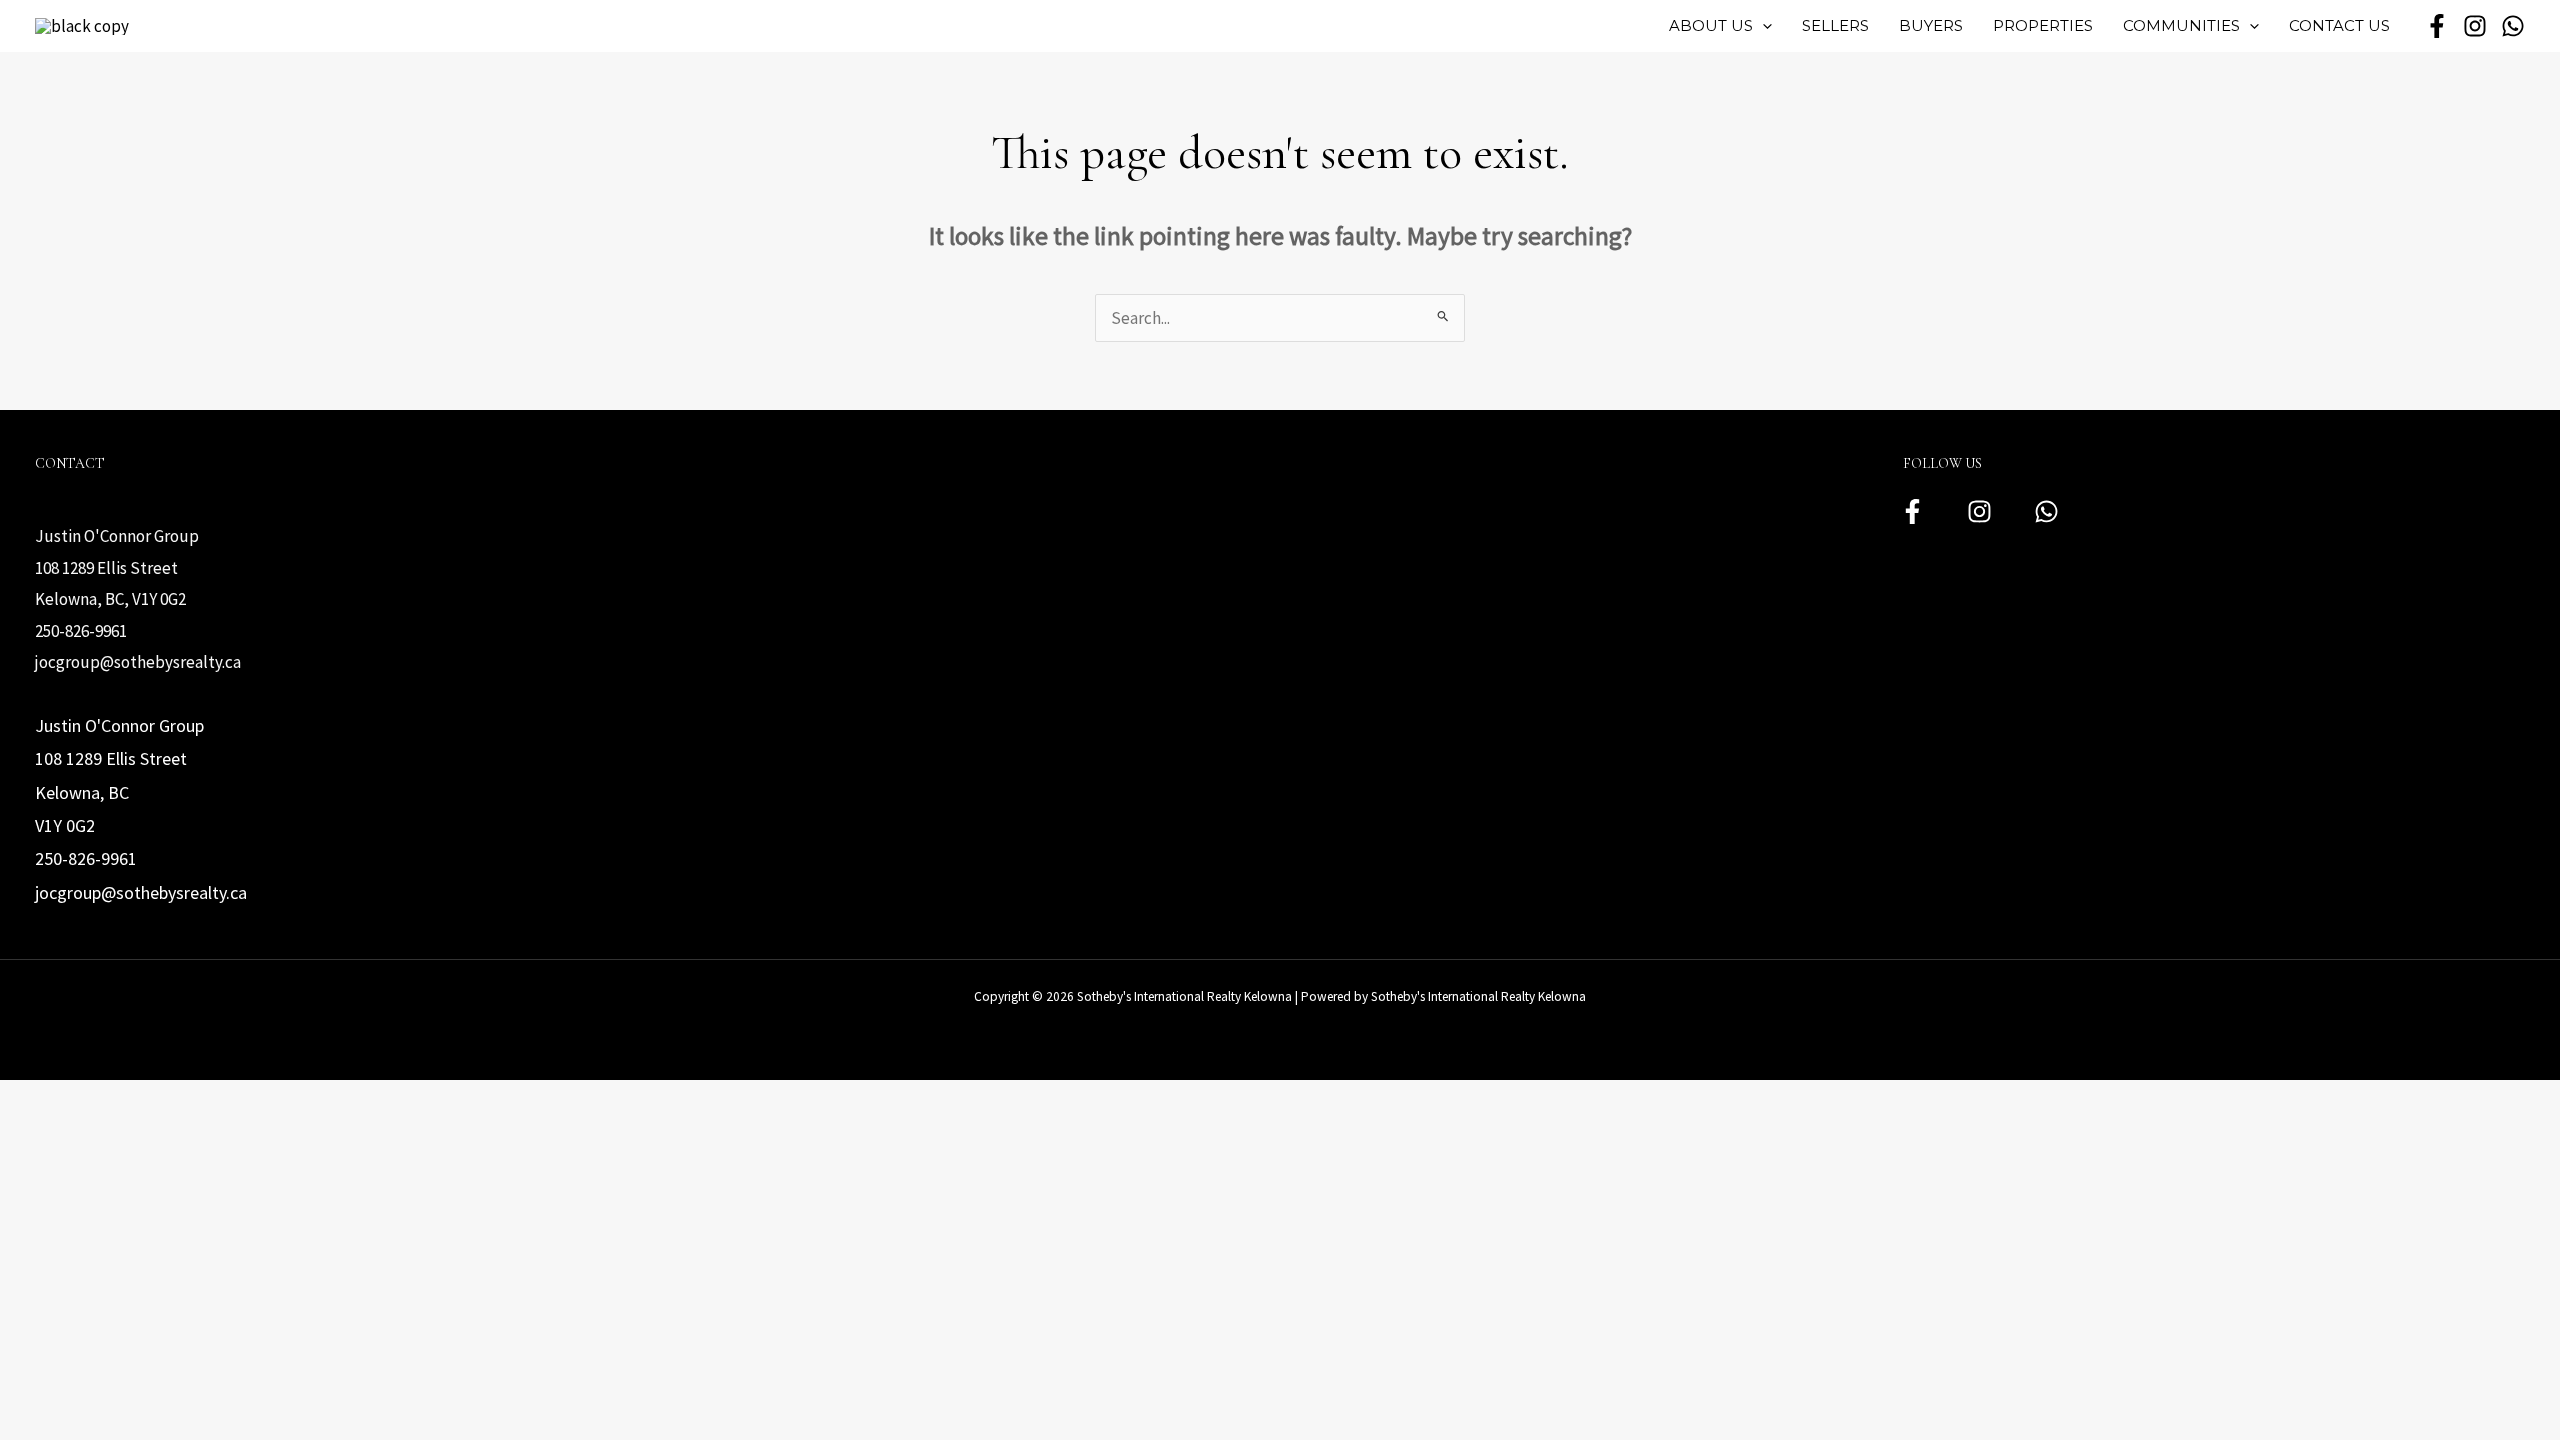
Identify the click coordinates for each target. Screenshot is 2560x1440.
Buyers (1931, 25)
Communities (2181, 25)
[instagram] (2475, 26)
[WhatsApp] (2513, 26)
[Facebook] (1912, 511)
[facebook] (2437, 26)
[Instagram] (1979, 511)
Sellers (1835, 25)
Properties (2043, 25)
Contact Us (2339, 25)
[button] (1762, 26)
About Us (1711, 25)
